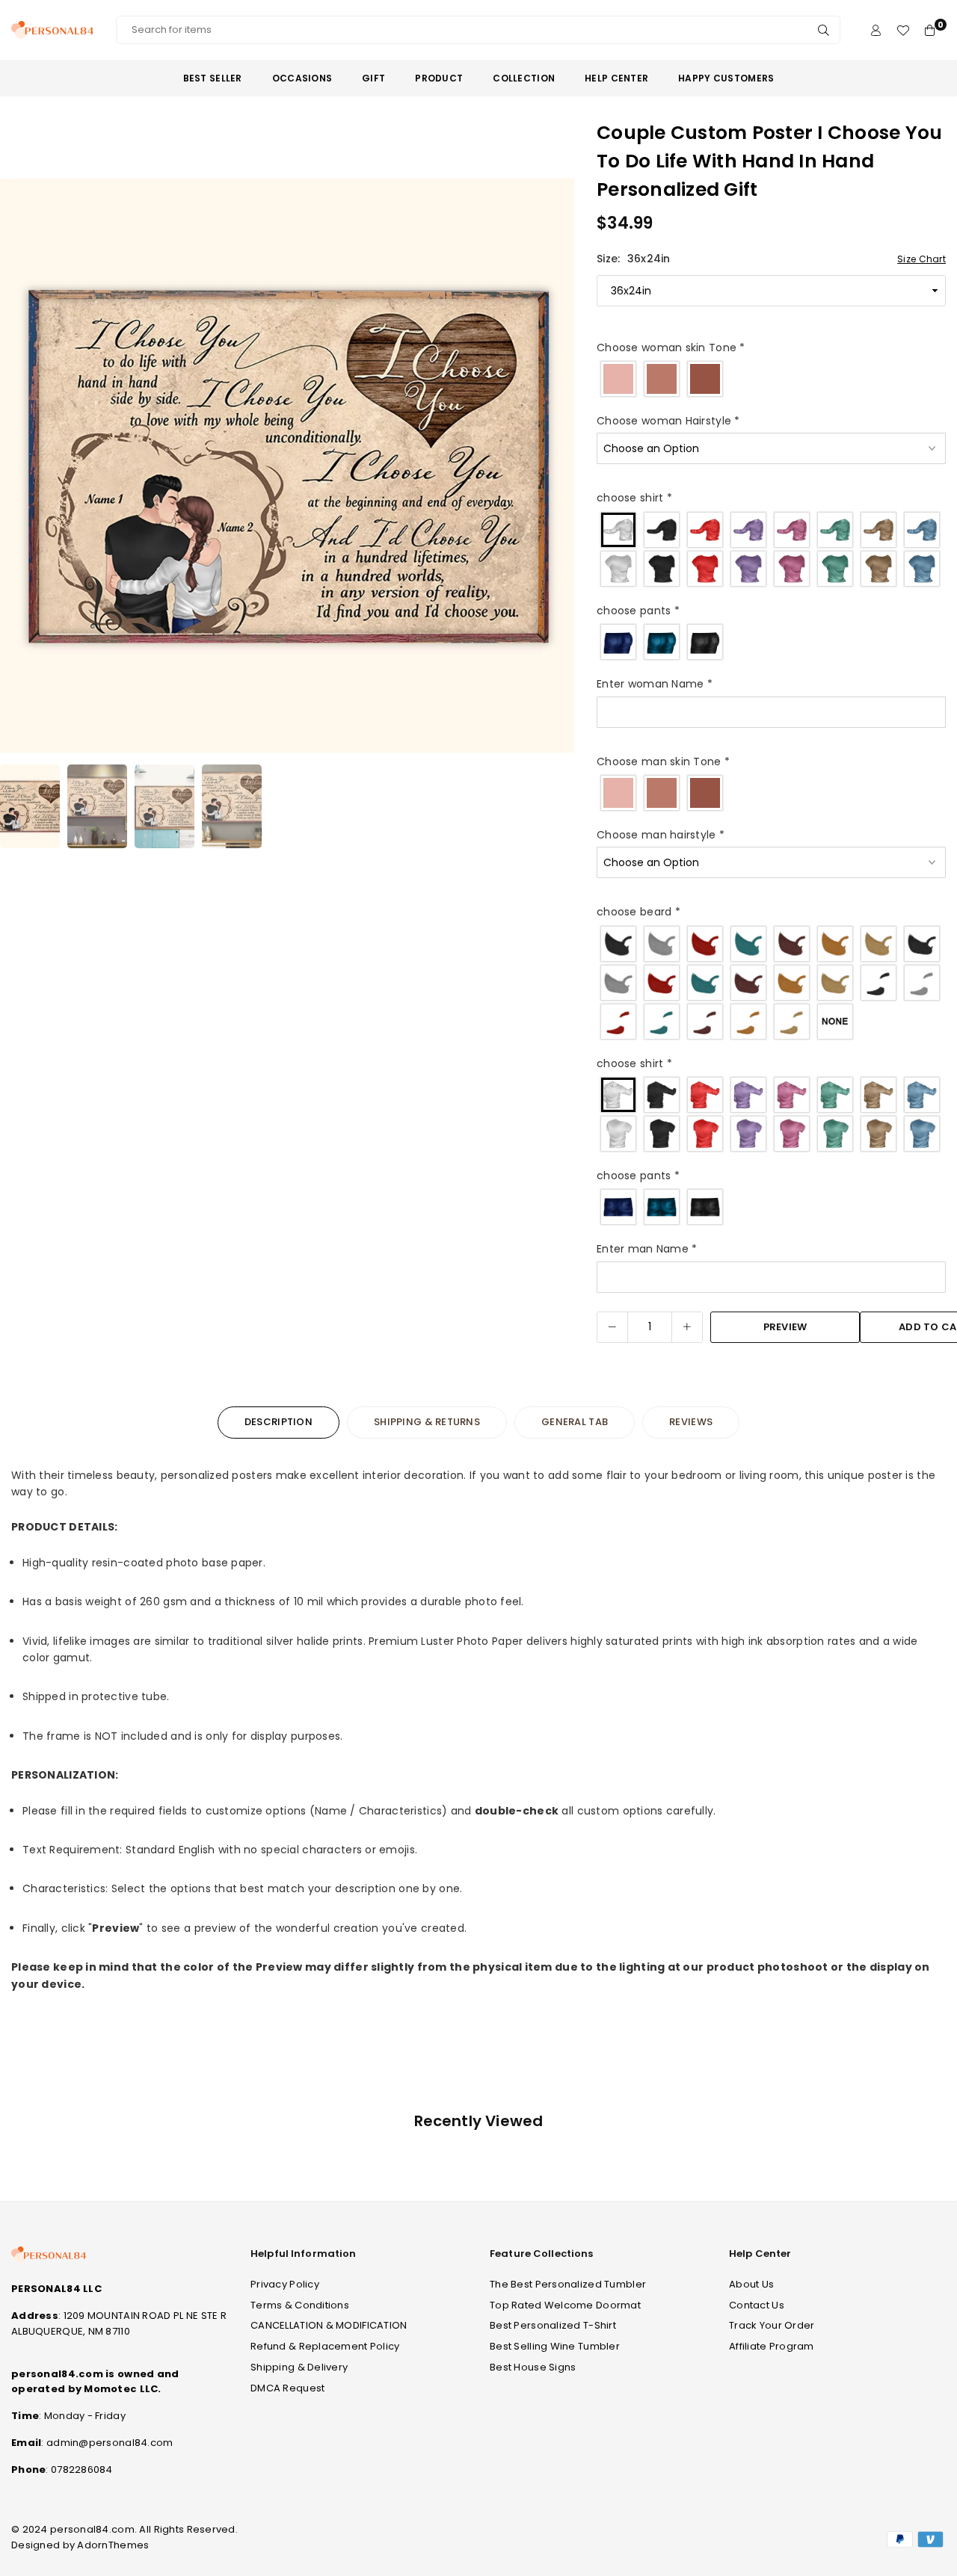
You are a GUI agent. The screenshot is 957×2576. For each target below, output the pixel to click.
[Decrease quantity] (612, 1327)
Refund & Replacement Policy (325, 2346)
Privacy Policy (285, 2284)
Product (439, 78)
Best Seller (213, 78)
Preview (785, 1327)
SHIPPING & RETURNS (427, 1422)
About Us (751, 2284)
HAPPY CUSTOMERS (726, 78)
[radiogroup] (771, 379)
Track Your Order (772, 2325)
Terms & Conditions (300, 2305)
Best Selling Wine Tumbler (555, 2346)
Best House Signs (533, 2367)
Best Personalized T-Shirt (553, 2325)
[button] (553, 469)
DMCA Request (287, 2388)
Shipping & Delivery (299, 2367)
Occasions (302, 78)
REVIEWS (691, 1422)
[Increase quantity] (687, 1327)
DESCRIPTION (279, 1422)
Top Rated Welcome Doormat (565, 2305)
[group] (287, 466)
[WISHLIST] (903, 30)
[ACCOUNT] (876, 30)
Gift (373, 78)
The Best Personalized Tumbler (568, 2284)
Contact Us (757, 2305)
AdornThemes (113, 2545)
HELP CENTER (616, 78)
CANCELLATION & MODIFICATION (329, 2325)
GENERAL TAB (575, 1422)
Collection (524, 78)
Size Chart (921, 259)
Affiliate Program (772, 2346)
